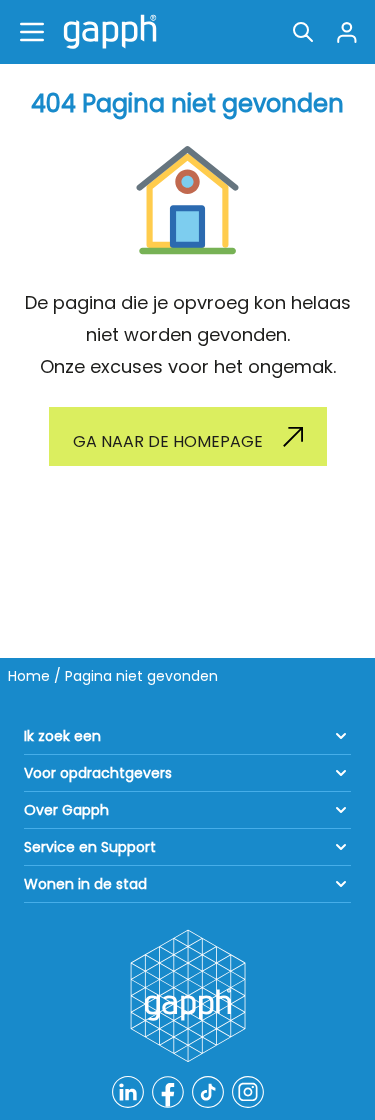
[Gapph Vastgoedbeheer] (106, 32)
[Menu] (32, 32)
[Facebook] (168, 1092)
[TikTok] (208, 1092)
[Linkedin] (128, 1092)
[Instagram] (248, 1092)
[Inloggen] (347, 32)
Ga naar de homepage (168, 441)
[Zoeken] (303, 32)
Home (29, 676)
